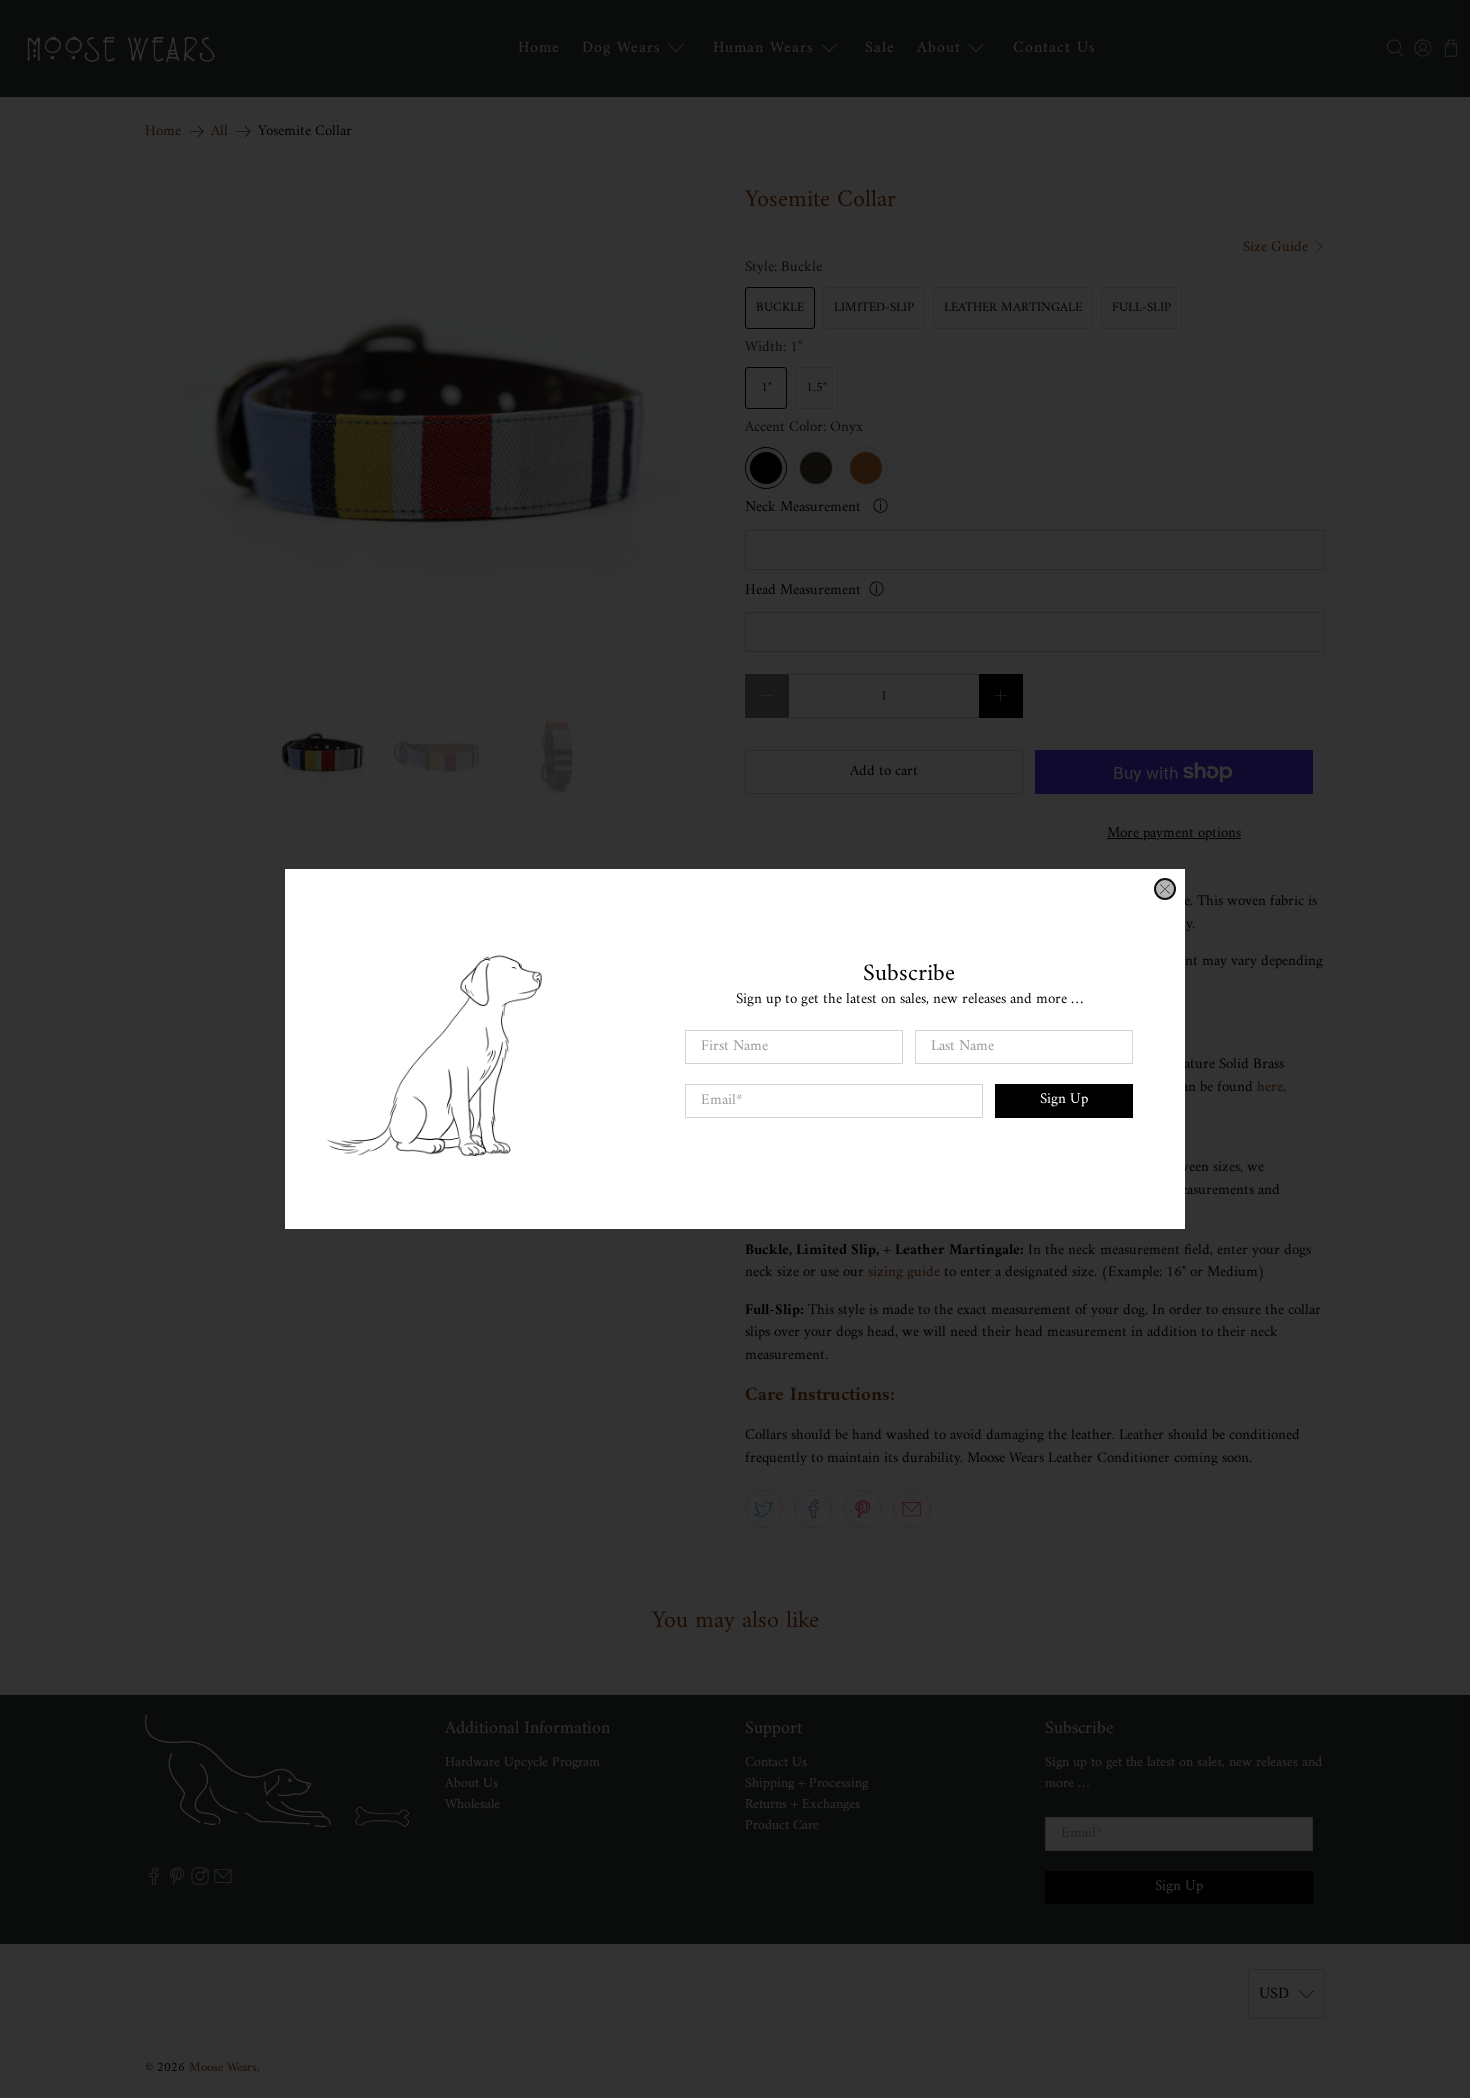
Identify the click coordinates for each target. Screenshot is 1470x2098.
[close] (1165, 889)
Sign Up (1064, 1099)
